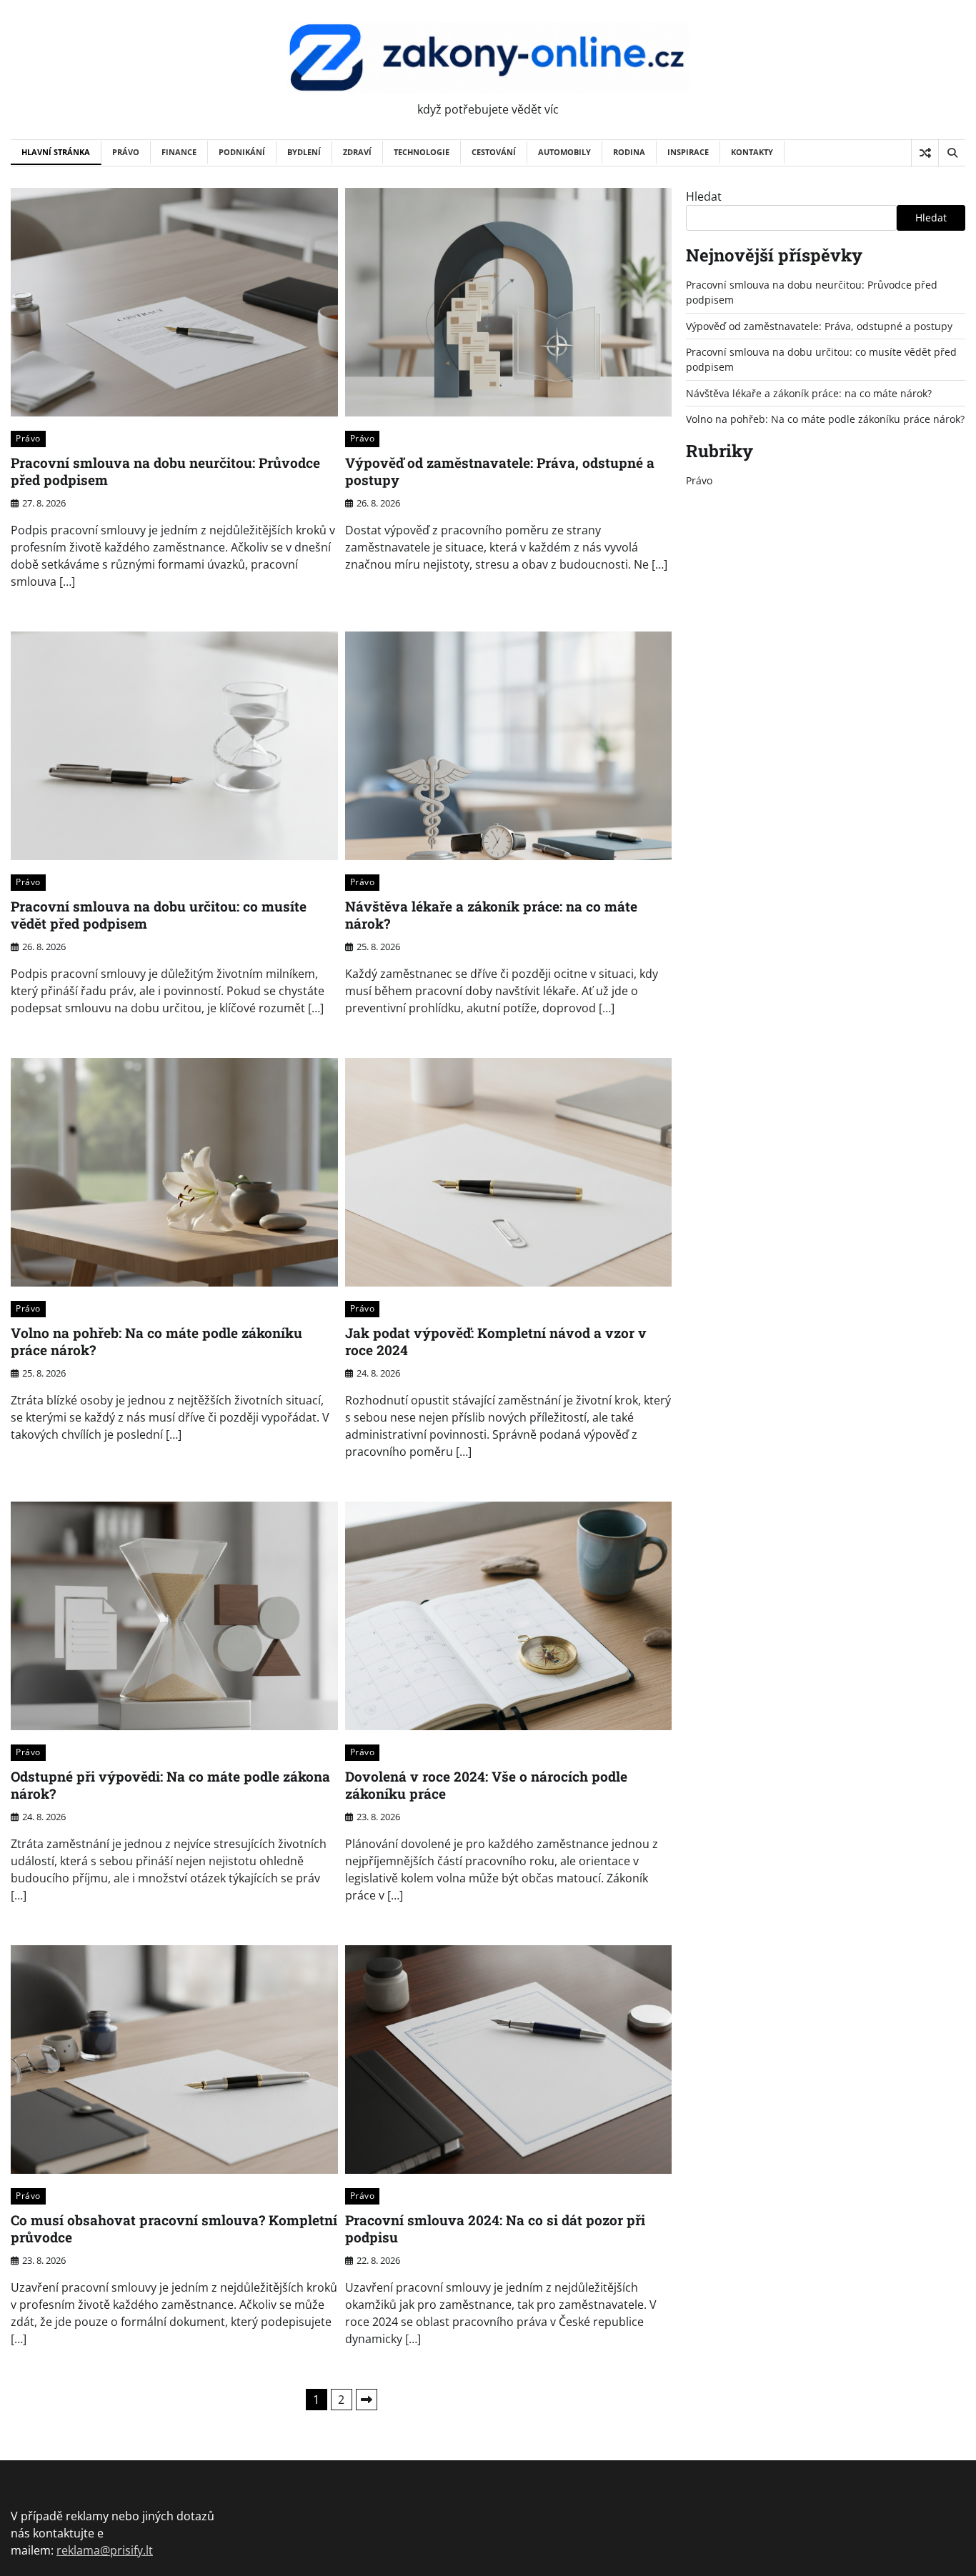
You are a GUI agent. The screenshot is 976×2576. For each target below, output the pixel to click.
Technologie (422, 152)
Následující (367, 2400)
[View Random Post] (925, 153)
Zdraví (357, 152)
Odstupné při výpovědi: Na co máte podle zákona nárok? (170, 1785)
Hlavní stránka (56, 152)
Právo (126, 152)
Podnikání (242, 152)
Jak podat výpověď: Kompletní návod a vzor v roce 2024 (496, 1342)
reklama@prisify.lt (105, 2550)
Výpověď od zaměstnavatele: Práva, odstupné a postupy (500, 471)
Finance (179, 152)
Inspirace (688, 152)
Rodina (629, 152)
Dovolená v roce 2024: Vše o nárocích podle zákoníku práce (486, 1785)
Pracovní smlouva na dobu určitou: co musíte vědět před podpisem (159, 915)
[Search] (952, 153)
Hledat (704, 196)
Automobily (564, 152)
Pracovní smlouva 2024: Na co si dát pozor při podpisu (495, 2229)
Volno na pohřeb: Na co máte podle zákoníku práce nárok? (156, 1342)
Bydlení (304, 152)
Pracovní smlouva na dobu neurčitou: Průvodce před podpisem (165, 471)
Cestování (494, 152)
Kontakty (752, 152)
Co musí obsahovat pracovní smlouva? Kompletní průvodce (174, 2229)
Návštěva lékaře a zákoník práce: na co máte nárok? (491, 915)
